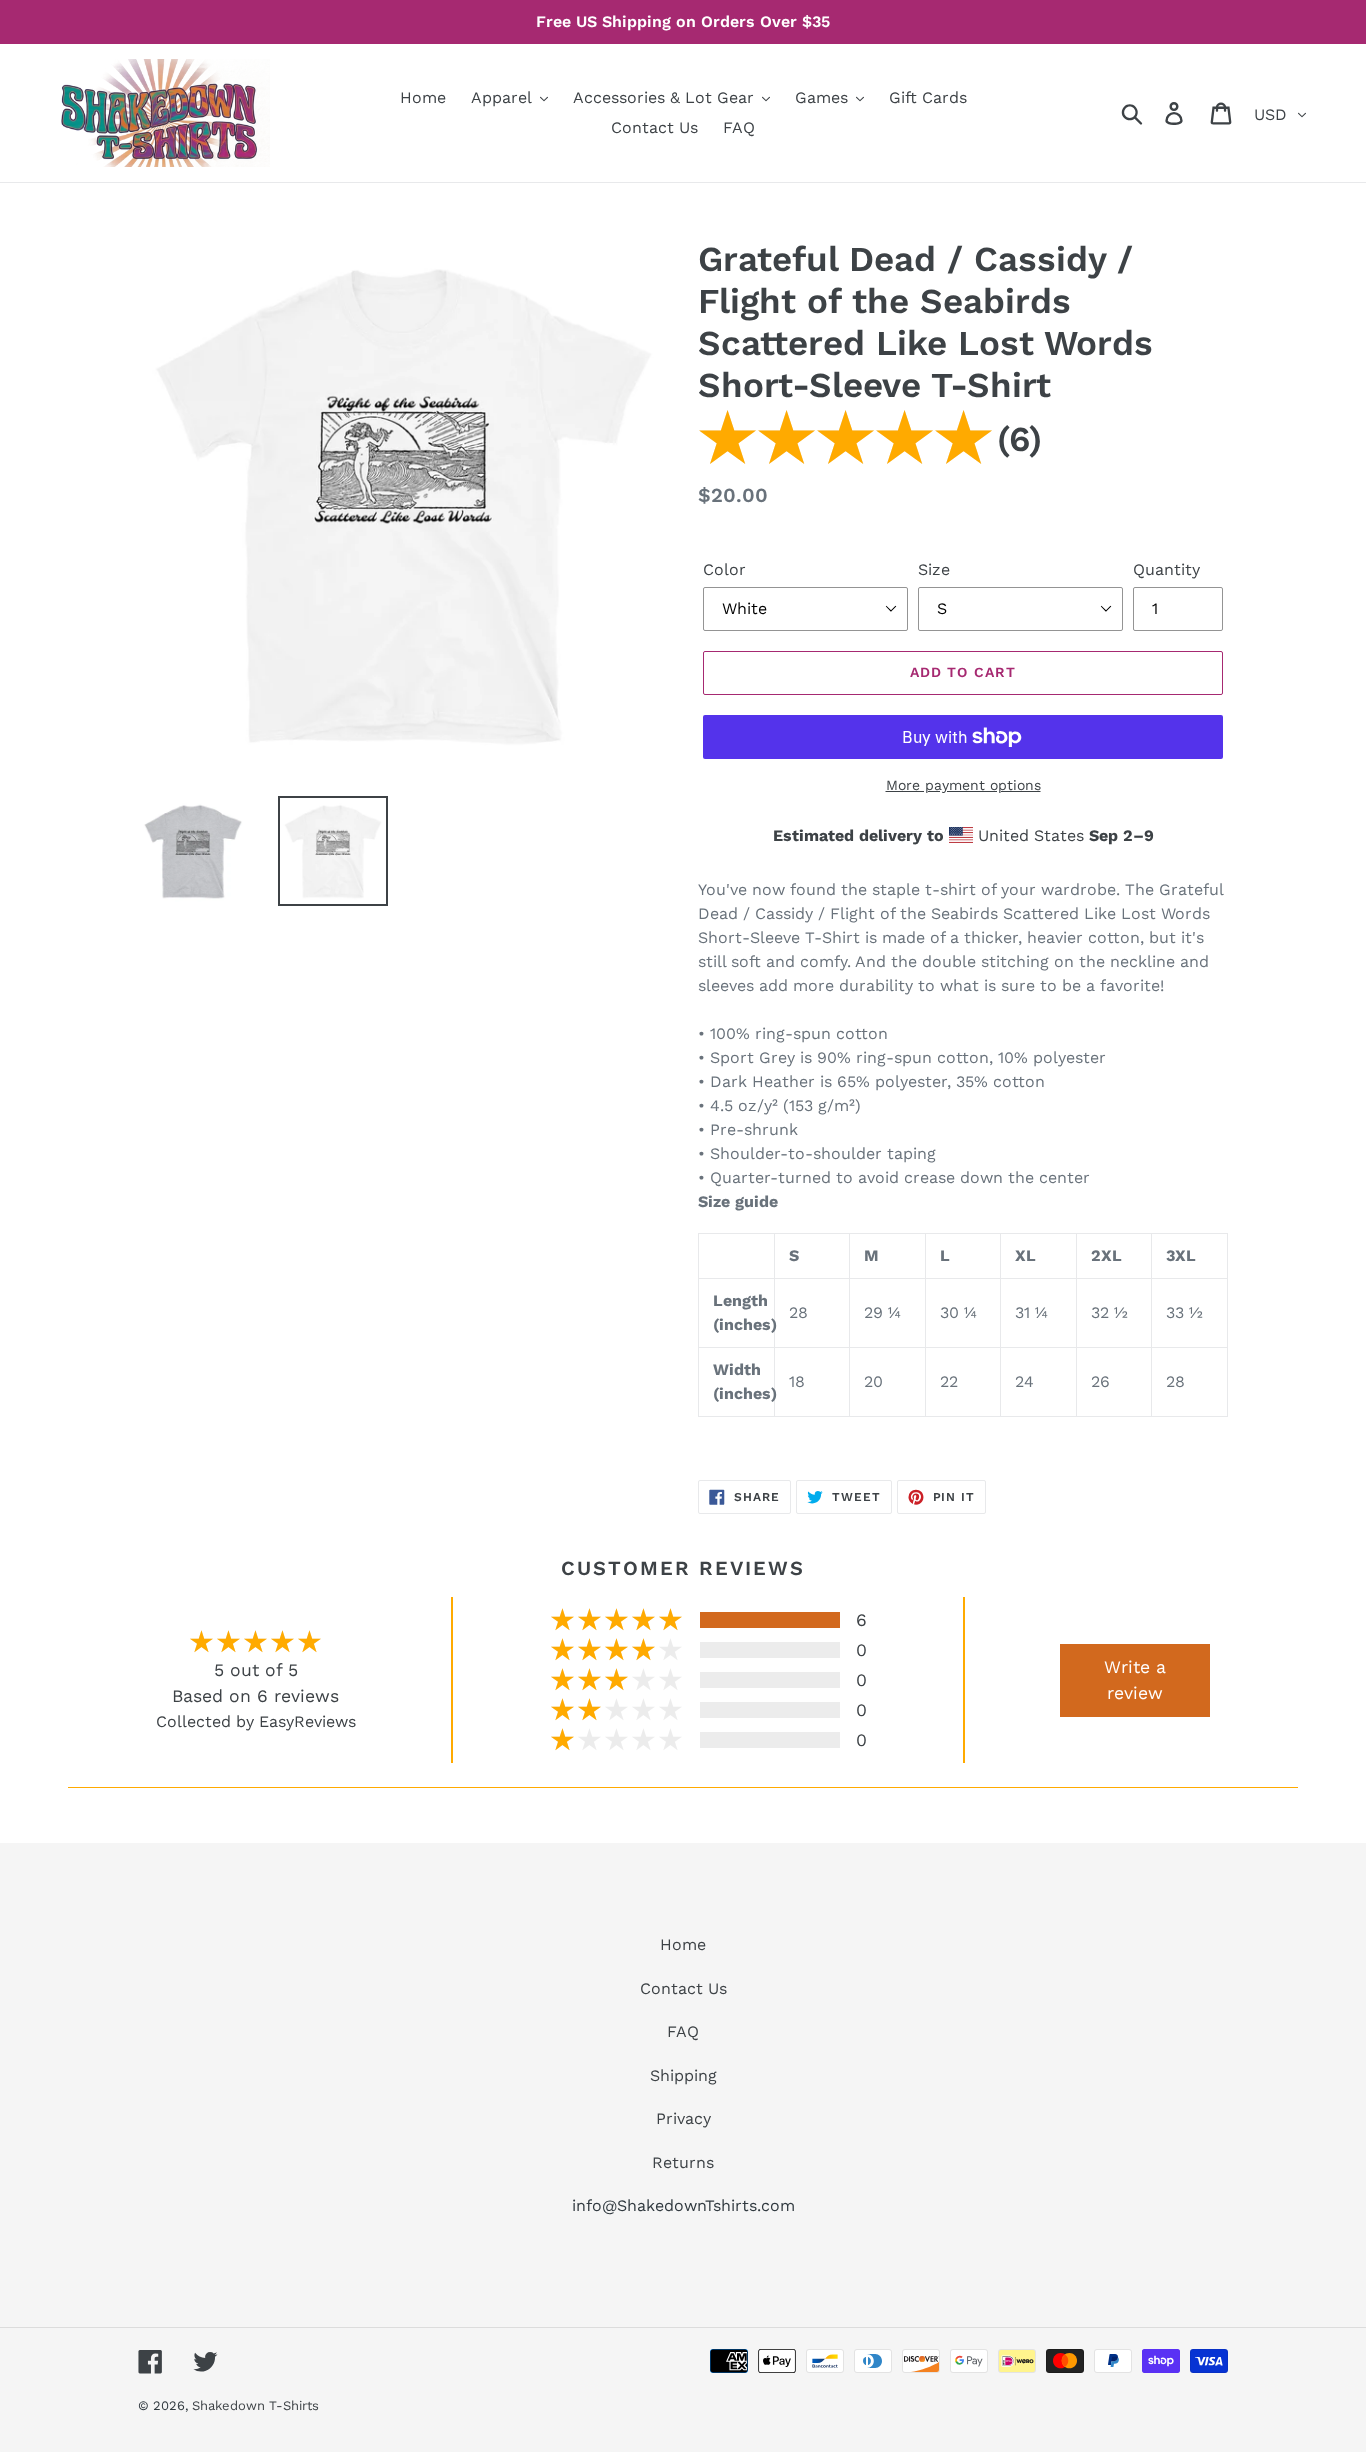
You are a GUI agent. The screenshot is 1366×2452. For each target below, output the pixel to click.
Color (724, 569)
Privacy (683, 2118)
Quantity (1166, 569)
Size (934, 569)
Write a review (1135, 1680)
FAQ (683, 2031)
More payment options (963, 785)
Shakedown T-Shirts (255, 2405)
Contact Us (683, 1988)
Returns (683, 2162)
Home (683, 1944)
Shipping (683, 2075)
